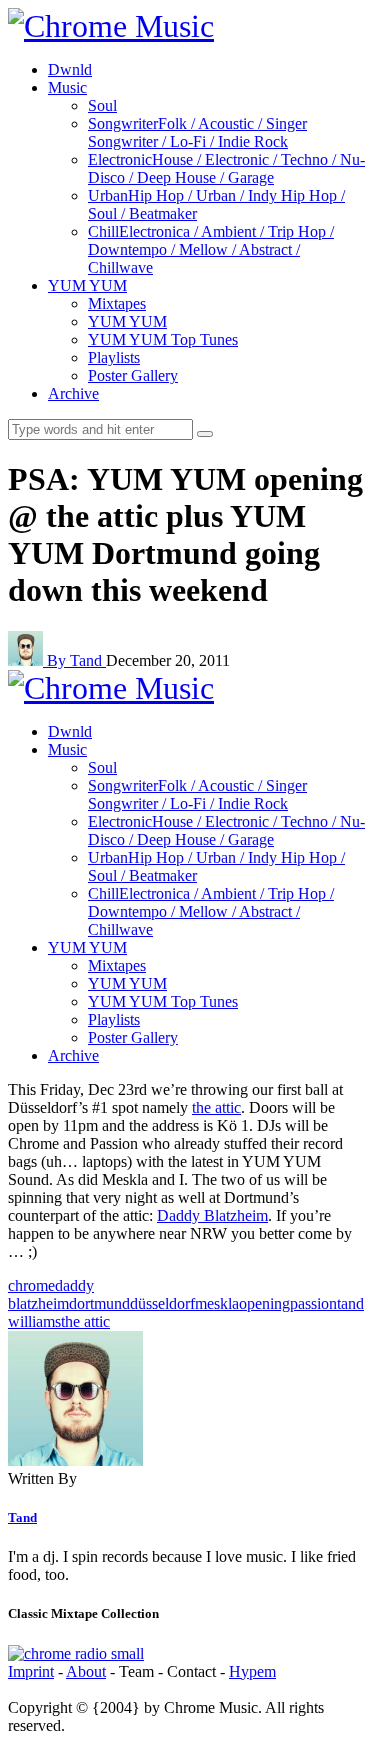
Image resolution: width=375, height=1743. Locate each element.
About (86, 1671)
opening (264, 1303)
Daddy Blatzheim (212, 1215)
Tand (22, 1517)
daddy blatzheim (51, 1294)
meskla (217, 1303)
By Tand (76, 660)
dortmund (99, 1303)
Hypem (252, 1671)
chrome (31, 1285)
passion (313, 1303)
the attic (216, 1107)
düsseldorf (162, 1303)
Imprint (31, 1671)
